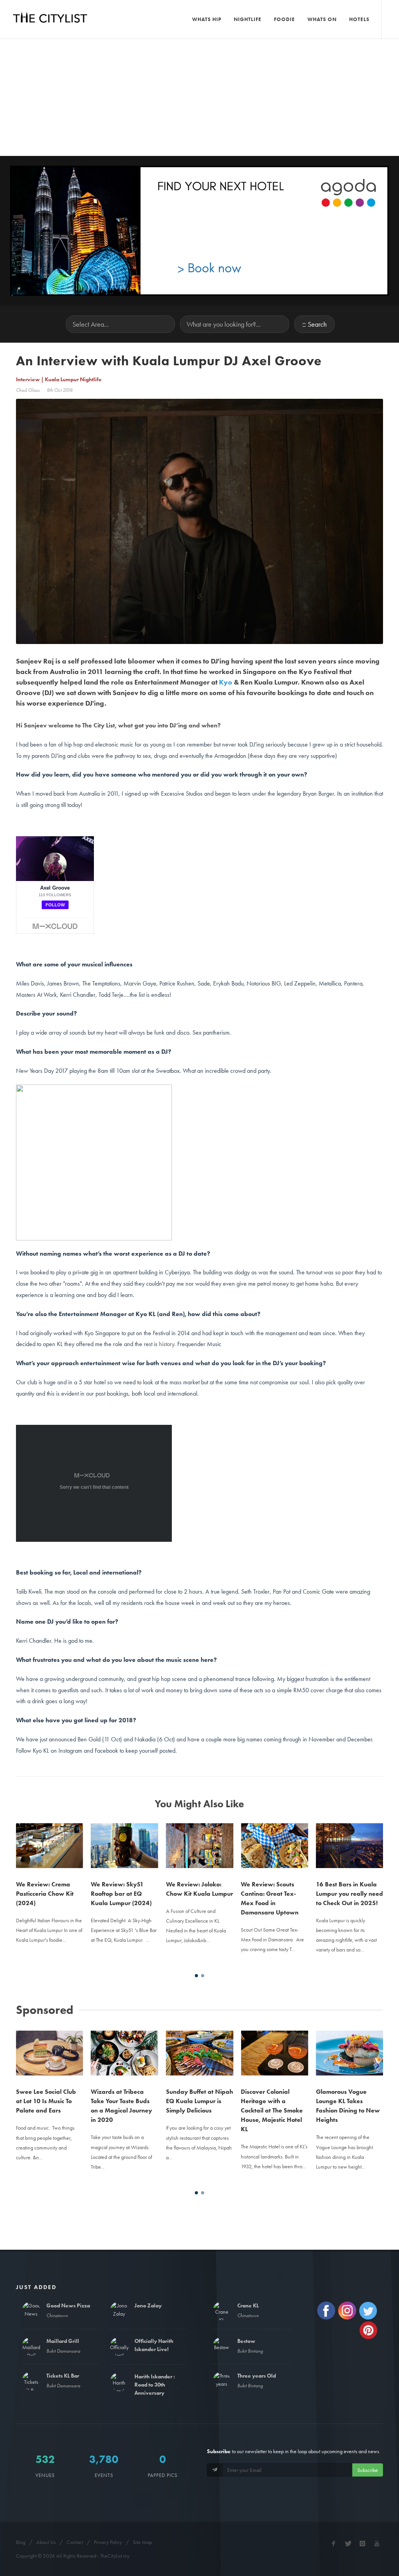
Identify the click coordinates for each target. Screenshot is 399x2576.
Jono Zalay (148, 2305)
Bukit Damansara (63, 2351)
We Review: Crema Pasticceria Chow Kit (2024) (45, 1894)
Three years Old (257, 2376)
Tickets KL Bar (63, 2376)
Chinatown (57, 2315)
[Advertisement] (199, 97)
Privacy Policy (108, 2542)
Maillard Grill (63, 2341)
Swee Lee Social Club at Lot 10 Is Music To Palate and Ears (46, 2101)
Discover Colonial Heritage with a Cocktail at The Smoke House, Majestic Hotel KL (272, 2110)
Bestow (246, 2341)
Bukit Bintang (250, 2351)
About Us (46, 2542)
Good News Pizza (68, 2305)
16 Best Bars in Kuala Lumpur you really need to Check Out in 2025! (350, 1894)
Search (317, 324)
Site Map (142, 2542)
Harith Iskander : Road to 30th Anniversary (155, 2385)
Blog (21, 2542)
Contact (75, 2542)
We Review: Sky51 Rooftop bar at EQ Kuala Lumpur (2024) (121, 1894)
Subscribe (368, 2470)
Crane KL (248, 2305)
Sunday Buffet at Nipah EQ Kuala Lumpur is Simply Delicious (199, 2101)
